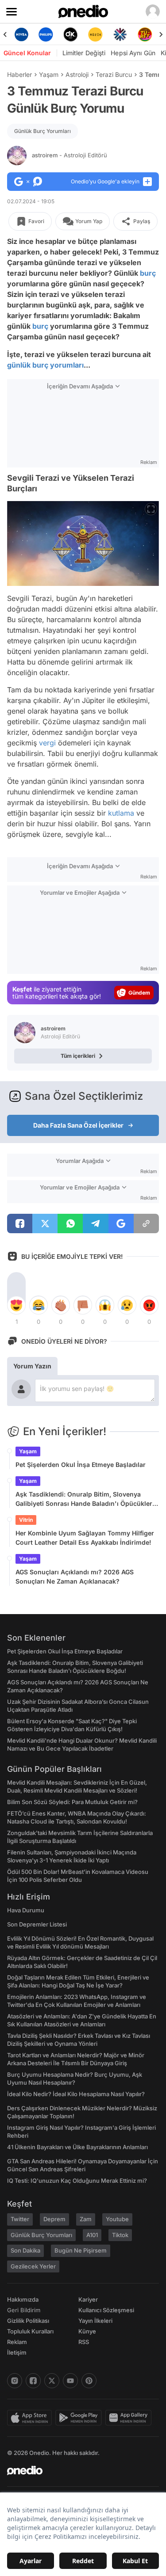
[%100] (95, 34)
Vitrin (26, 1520)
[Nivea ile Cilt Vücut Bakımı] (21, 34)
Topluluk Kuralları (30, 2331)
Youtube (117, 2219)
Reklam (17, 2342)
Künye (87, 2331)
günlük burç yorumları (45, 365)
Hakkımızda (23, 2299)
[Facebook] (33, 2381)
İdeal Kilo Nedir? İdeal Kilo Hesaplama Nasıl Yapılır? (76, 2094)
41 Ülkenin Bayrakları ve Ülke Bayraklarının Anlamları (77, 2147)
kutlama (121, 813)
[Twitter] (52, 2381)
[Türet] (145, 34)
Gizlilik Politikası (28, 2321)
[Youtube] (70, 2381)
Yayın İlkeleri (95, 2321)
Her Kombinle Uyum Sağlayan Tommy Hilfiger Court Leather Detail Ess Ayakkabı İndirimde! (85, 1538)
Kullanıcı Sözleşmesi (106, 2310)
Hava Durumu (26, 1910)
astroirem (69, 155)
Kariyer (88, 2299)
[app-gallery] (130, 2418)
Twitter (20, 2219)
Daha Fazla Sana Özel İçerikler (78, 1125)
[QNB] (120, 34)
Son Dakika (25, 2250)
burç (148, 273)
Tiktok (120, 2235)
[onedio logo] (78, 2470)
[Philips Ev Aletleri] (46, 34)
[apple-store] (31, 2418)
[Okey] (71, 34)
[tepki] (16, 1305)
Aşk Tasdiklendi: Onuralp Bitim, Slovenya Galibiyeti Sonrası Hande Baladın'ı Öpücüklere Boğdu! (86, 1499)
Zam (86, 2219)
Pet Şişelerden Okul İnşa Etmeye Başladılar (81, 1465)
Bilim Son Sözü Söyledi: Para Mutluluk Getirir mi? (72, 1802)
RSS (84, 2342)
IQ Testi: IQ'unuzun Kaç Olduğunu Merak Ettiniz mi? (77, 2181)
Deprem (54, 2219)
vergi (47, 743)
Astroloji (77, 74)
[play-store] (80, 2418)
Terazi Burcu (114, 74)
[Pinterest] (89, 2381)
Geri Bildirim (24, 2310)
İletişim (17, 2352)
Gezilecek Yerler (33, 2266)
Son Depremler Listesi (37, 1924)
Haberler (19, 74)
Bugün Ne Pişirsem (81, 2250)
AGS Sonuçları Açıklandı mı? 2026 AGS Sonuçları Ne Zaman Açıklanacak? (75, 1577)
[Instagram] (15, 2381)
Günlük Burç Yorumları (42, 131)
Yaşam (49, 74)
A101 (92, 2235)
